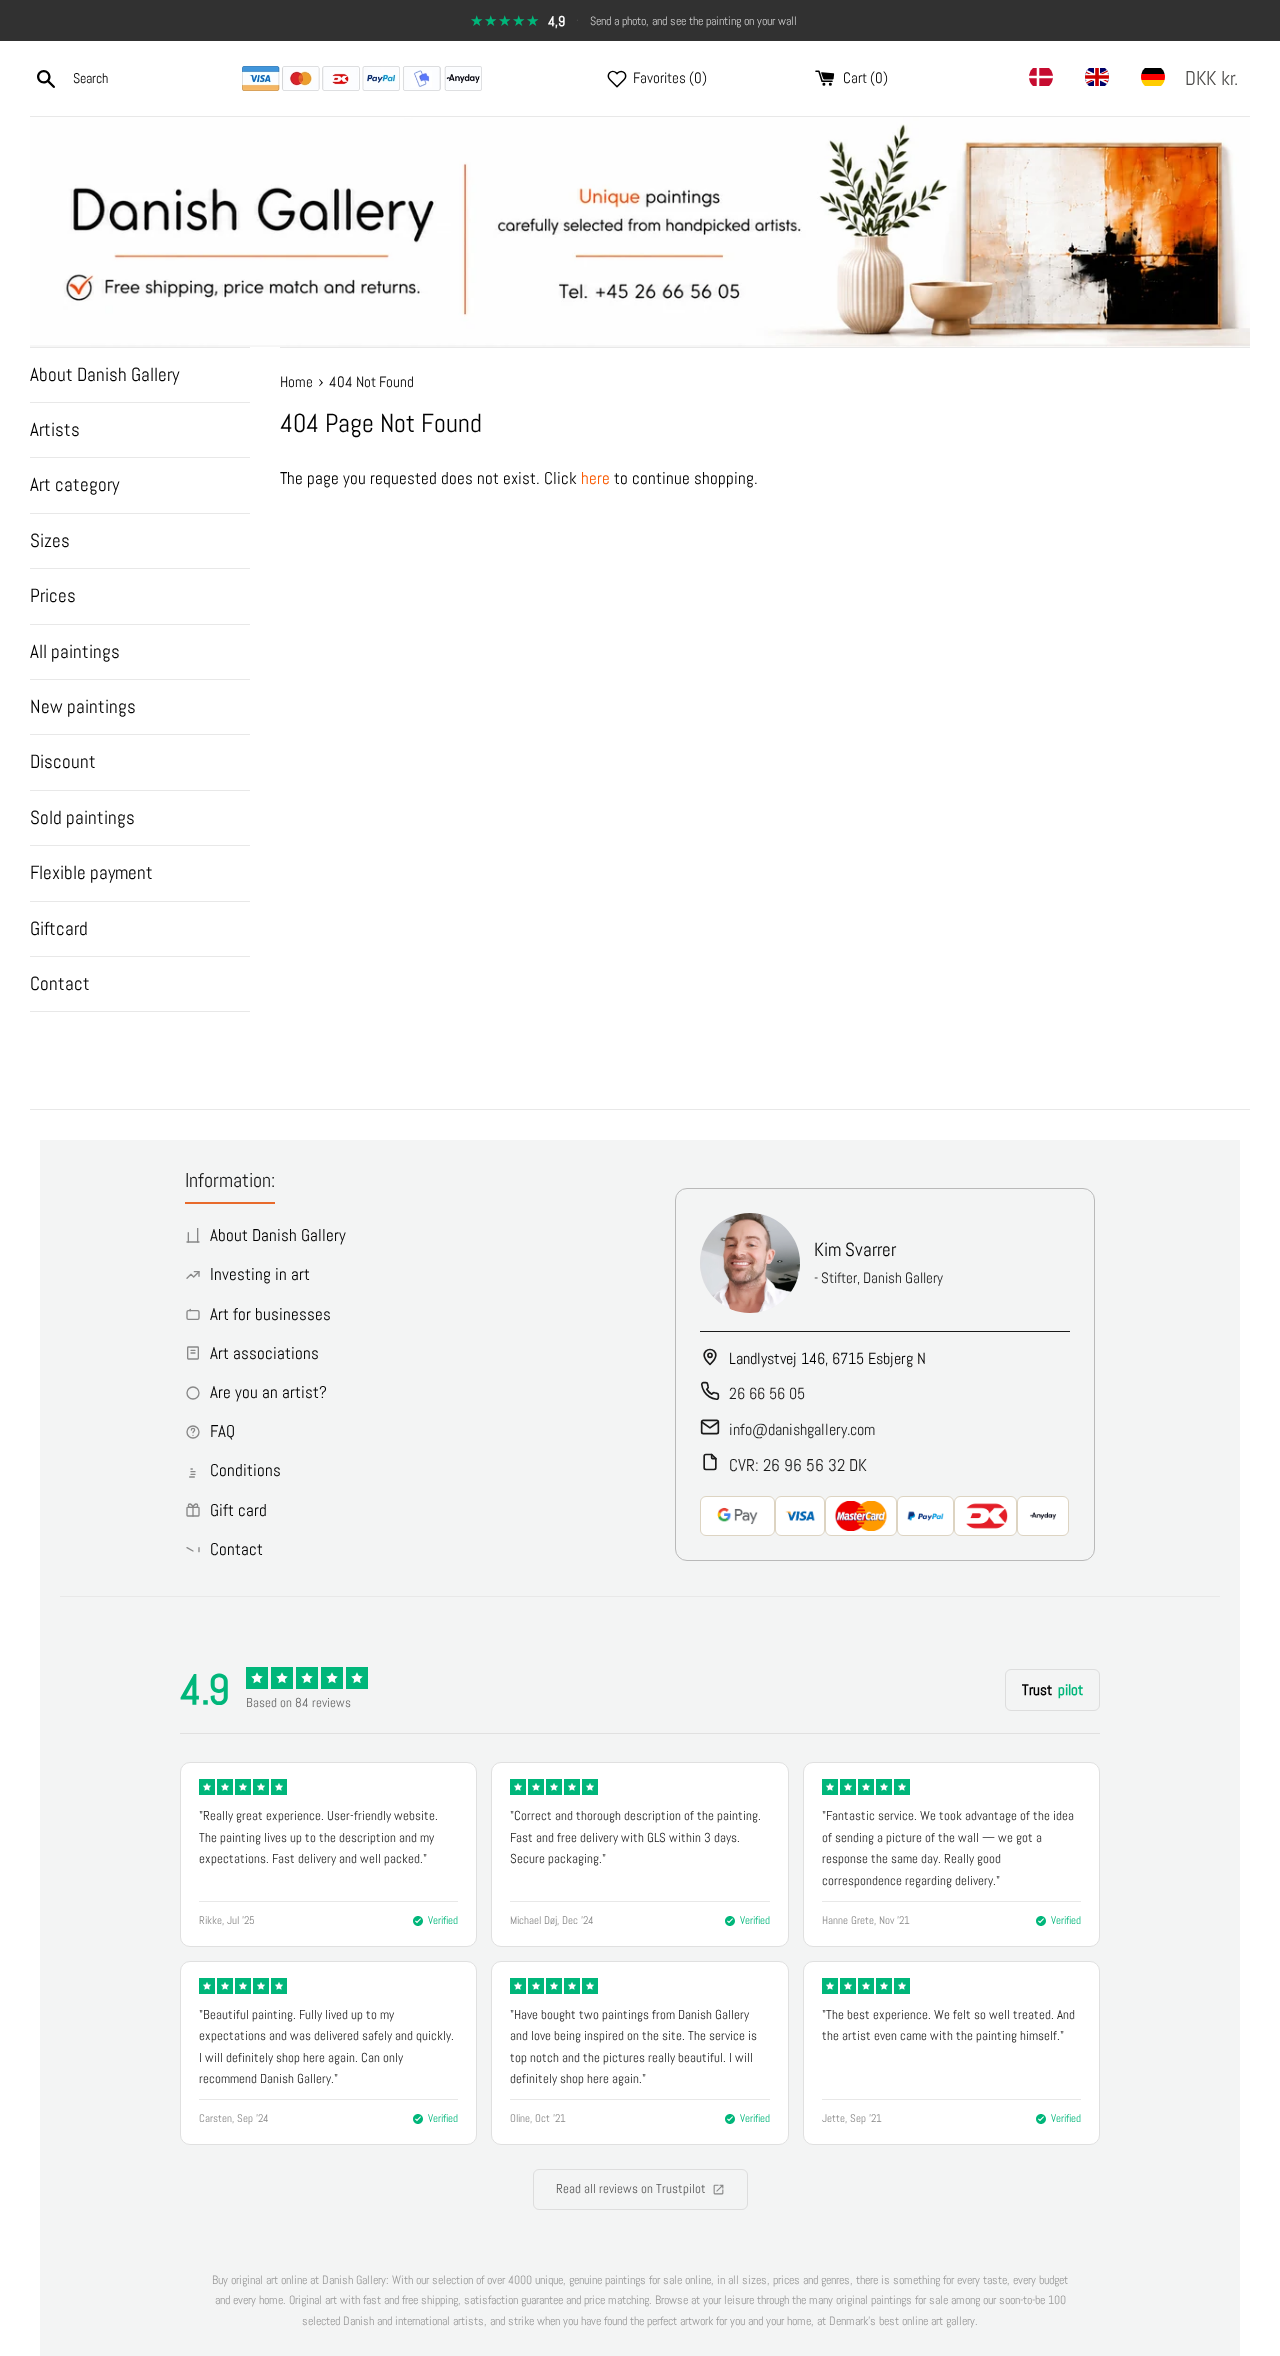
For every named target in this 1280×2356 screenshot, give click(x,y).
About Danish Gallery (104, 374)
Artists (55, 429)
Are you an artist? (268, 1392)
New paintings (83, 706)
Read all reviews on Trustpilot (631, 2188)
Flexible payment (91, 872)
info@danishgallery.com (802, 1429)
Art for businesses (270, 1314)
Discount (63, 761)
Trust (1052, 1689)
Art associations (264, 1353)
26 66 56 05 (767, 1393)
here (595, 478)
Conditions (245, 1470)
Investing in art (260, 1274)
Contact (60, 983)
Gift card (238, 1510)
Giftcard (59, 928)
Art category (74, 484)
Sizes (50, 540)
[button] (1215, 78)
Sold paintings (82, 817)
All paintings (75, 651)
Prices (53, 595)
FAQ (222, 1431)
